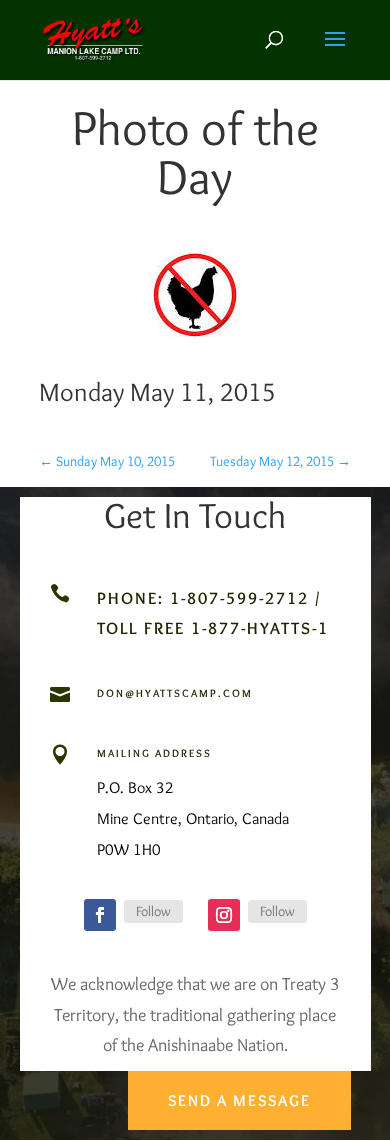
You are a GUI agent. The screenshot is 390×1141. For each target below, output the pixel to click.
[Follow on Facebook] (100, 915)
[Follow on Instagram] (224, 915)
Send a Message (239, 1100)
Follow (153, 911)
